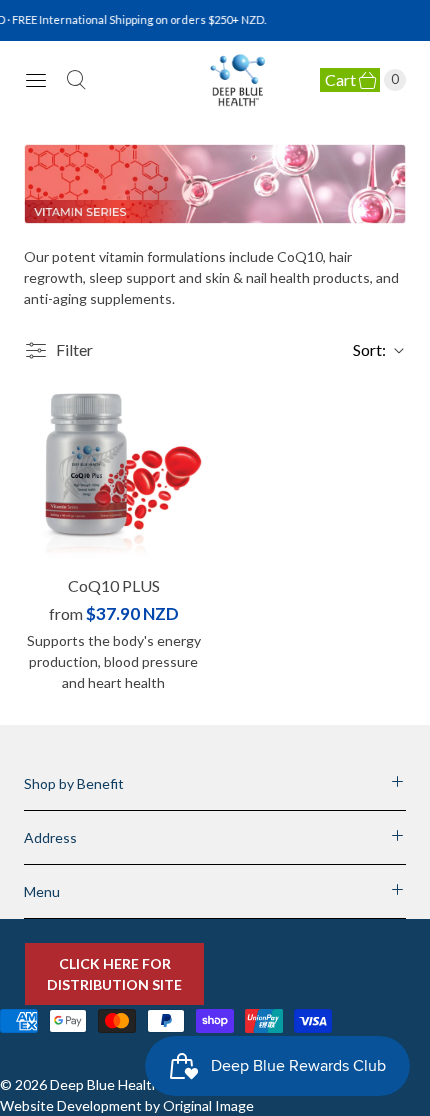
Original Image (208, 1105)
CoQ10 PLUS (114, 585)
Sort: (363, 349)
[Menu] (36, 80)
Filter (74, 349)
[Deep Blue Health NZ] (238, 80)
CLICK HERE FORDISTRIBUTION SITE (114, 974)
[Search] (76, 80)
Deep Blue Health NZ (116, 1084)
